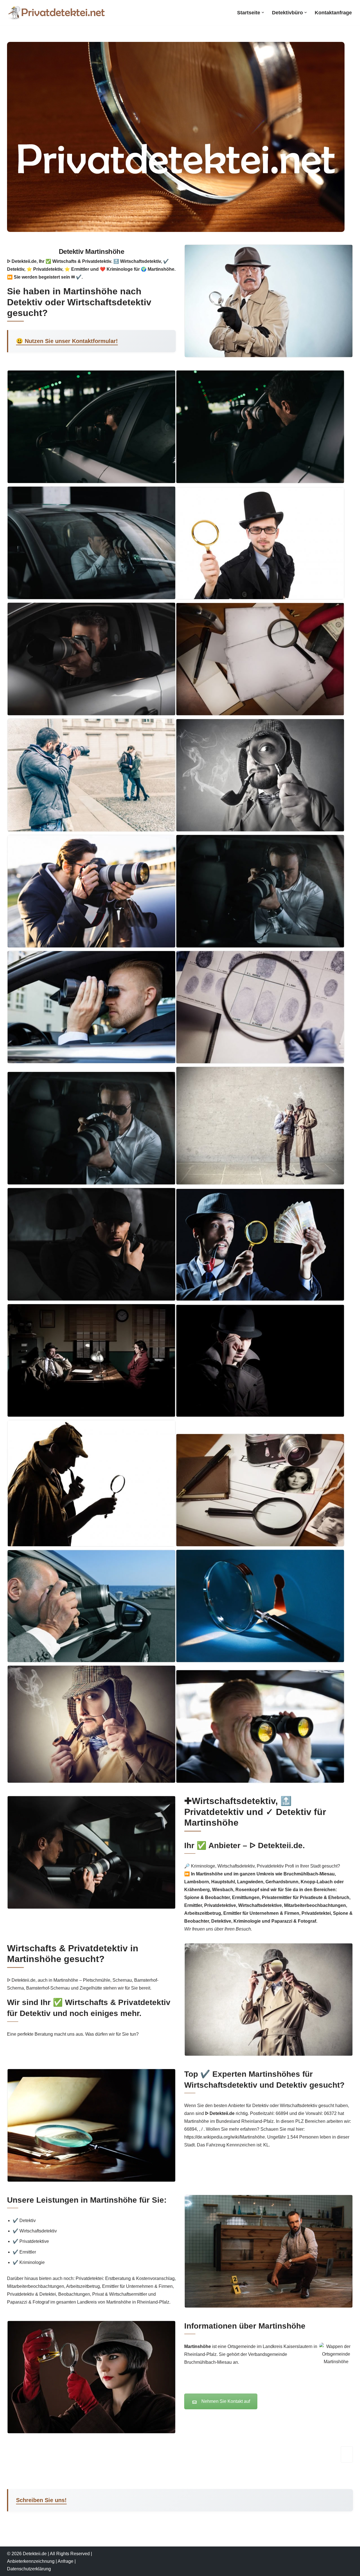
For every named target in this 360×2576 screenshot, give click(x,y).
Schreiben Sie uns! (41, 2500)
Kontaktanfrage (333, 13)
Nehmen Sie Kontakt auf (226, 2401)
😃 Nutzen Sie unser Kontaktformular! (67, 341)
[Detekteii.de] (56, 13)
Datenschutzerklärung (29, 2569)
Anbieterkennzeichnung (31, 2561)
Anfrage (66, 2561)
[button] (263, 13)
